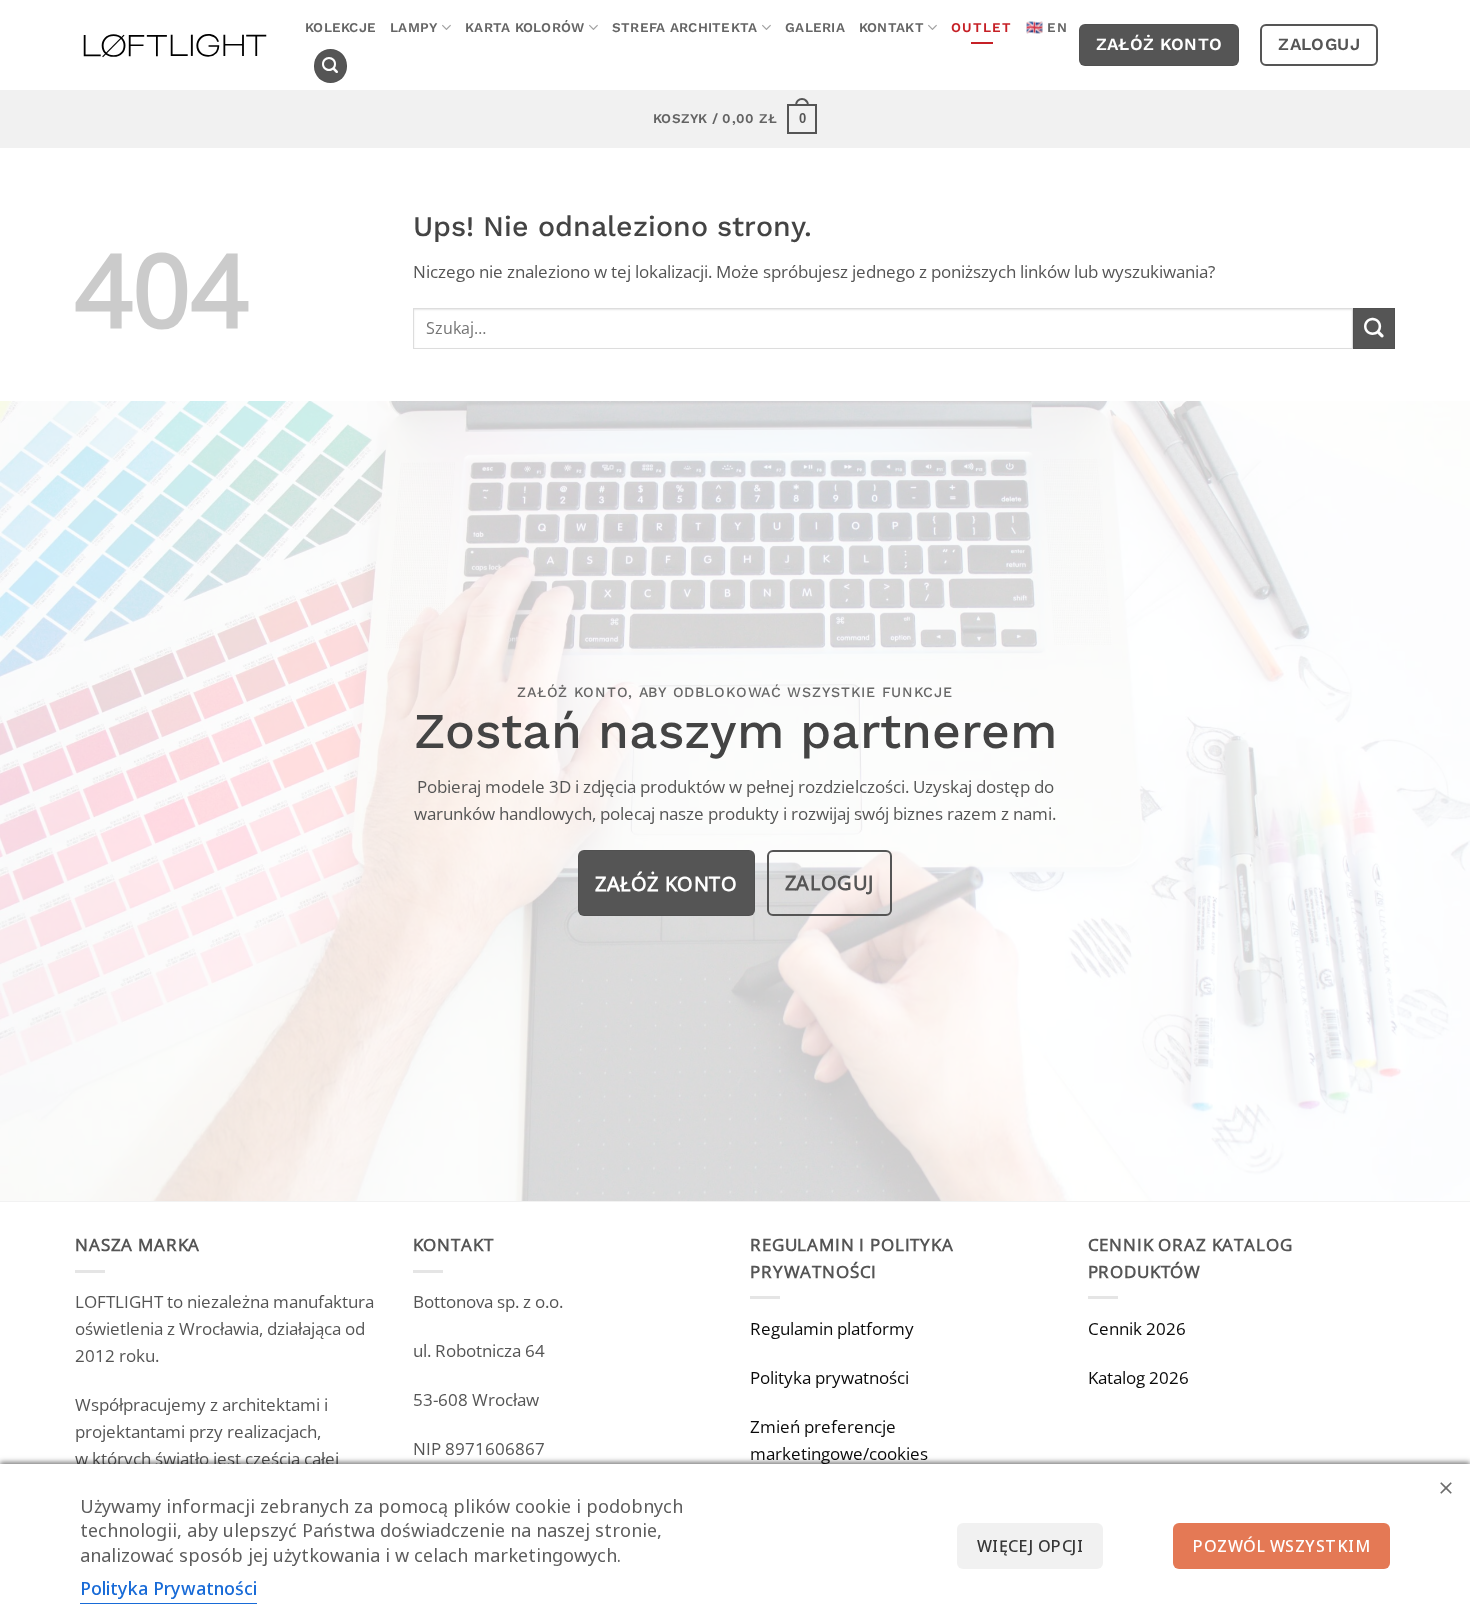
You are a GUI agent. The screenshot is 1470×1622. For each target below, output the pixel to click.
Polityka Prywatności (168, 1588)
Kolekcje (340, 27)
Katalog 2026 (1138, 1377)
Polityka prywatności (829, 1377)
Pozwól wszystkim (1281, 1546)
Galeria (815, 27)
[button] (331, 66)
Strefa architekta (685, 27)
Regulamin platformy (832, 1328)
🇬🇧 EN (1046, 27)
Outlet (981, 27)
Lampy (413, 27)
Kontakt (891, 27)
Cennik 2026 (1137, 1328)
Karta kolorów (525, 27)
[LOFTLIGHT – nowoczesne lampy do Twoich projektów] (175, 45)
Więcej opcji (1030, 1546)
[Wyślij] (1374, 328)
